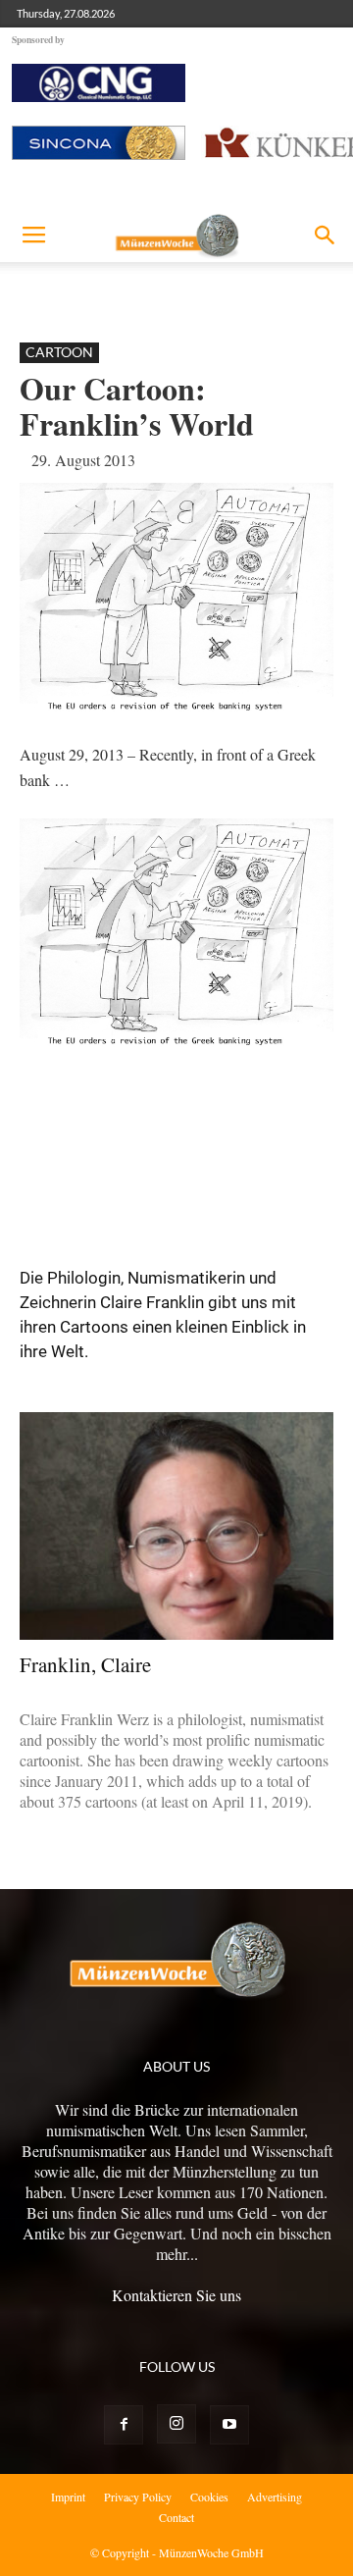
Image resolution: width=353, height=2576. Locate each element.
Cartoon (59, 352)
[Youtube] (229, 2425)
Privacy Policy (138, 2497)
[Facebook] (124, 2425)
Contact (176, 2517)
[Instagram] (176, 2424)
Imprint (68, 2497)
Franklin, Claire (85, 1664)
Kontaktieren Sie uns (176, 2295)
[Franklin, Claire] (176, 1526)
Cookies (209, 2497)
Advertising (275, 2497)
